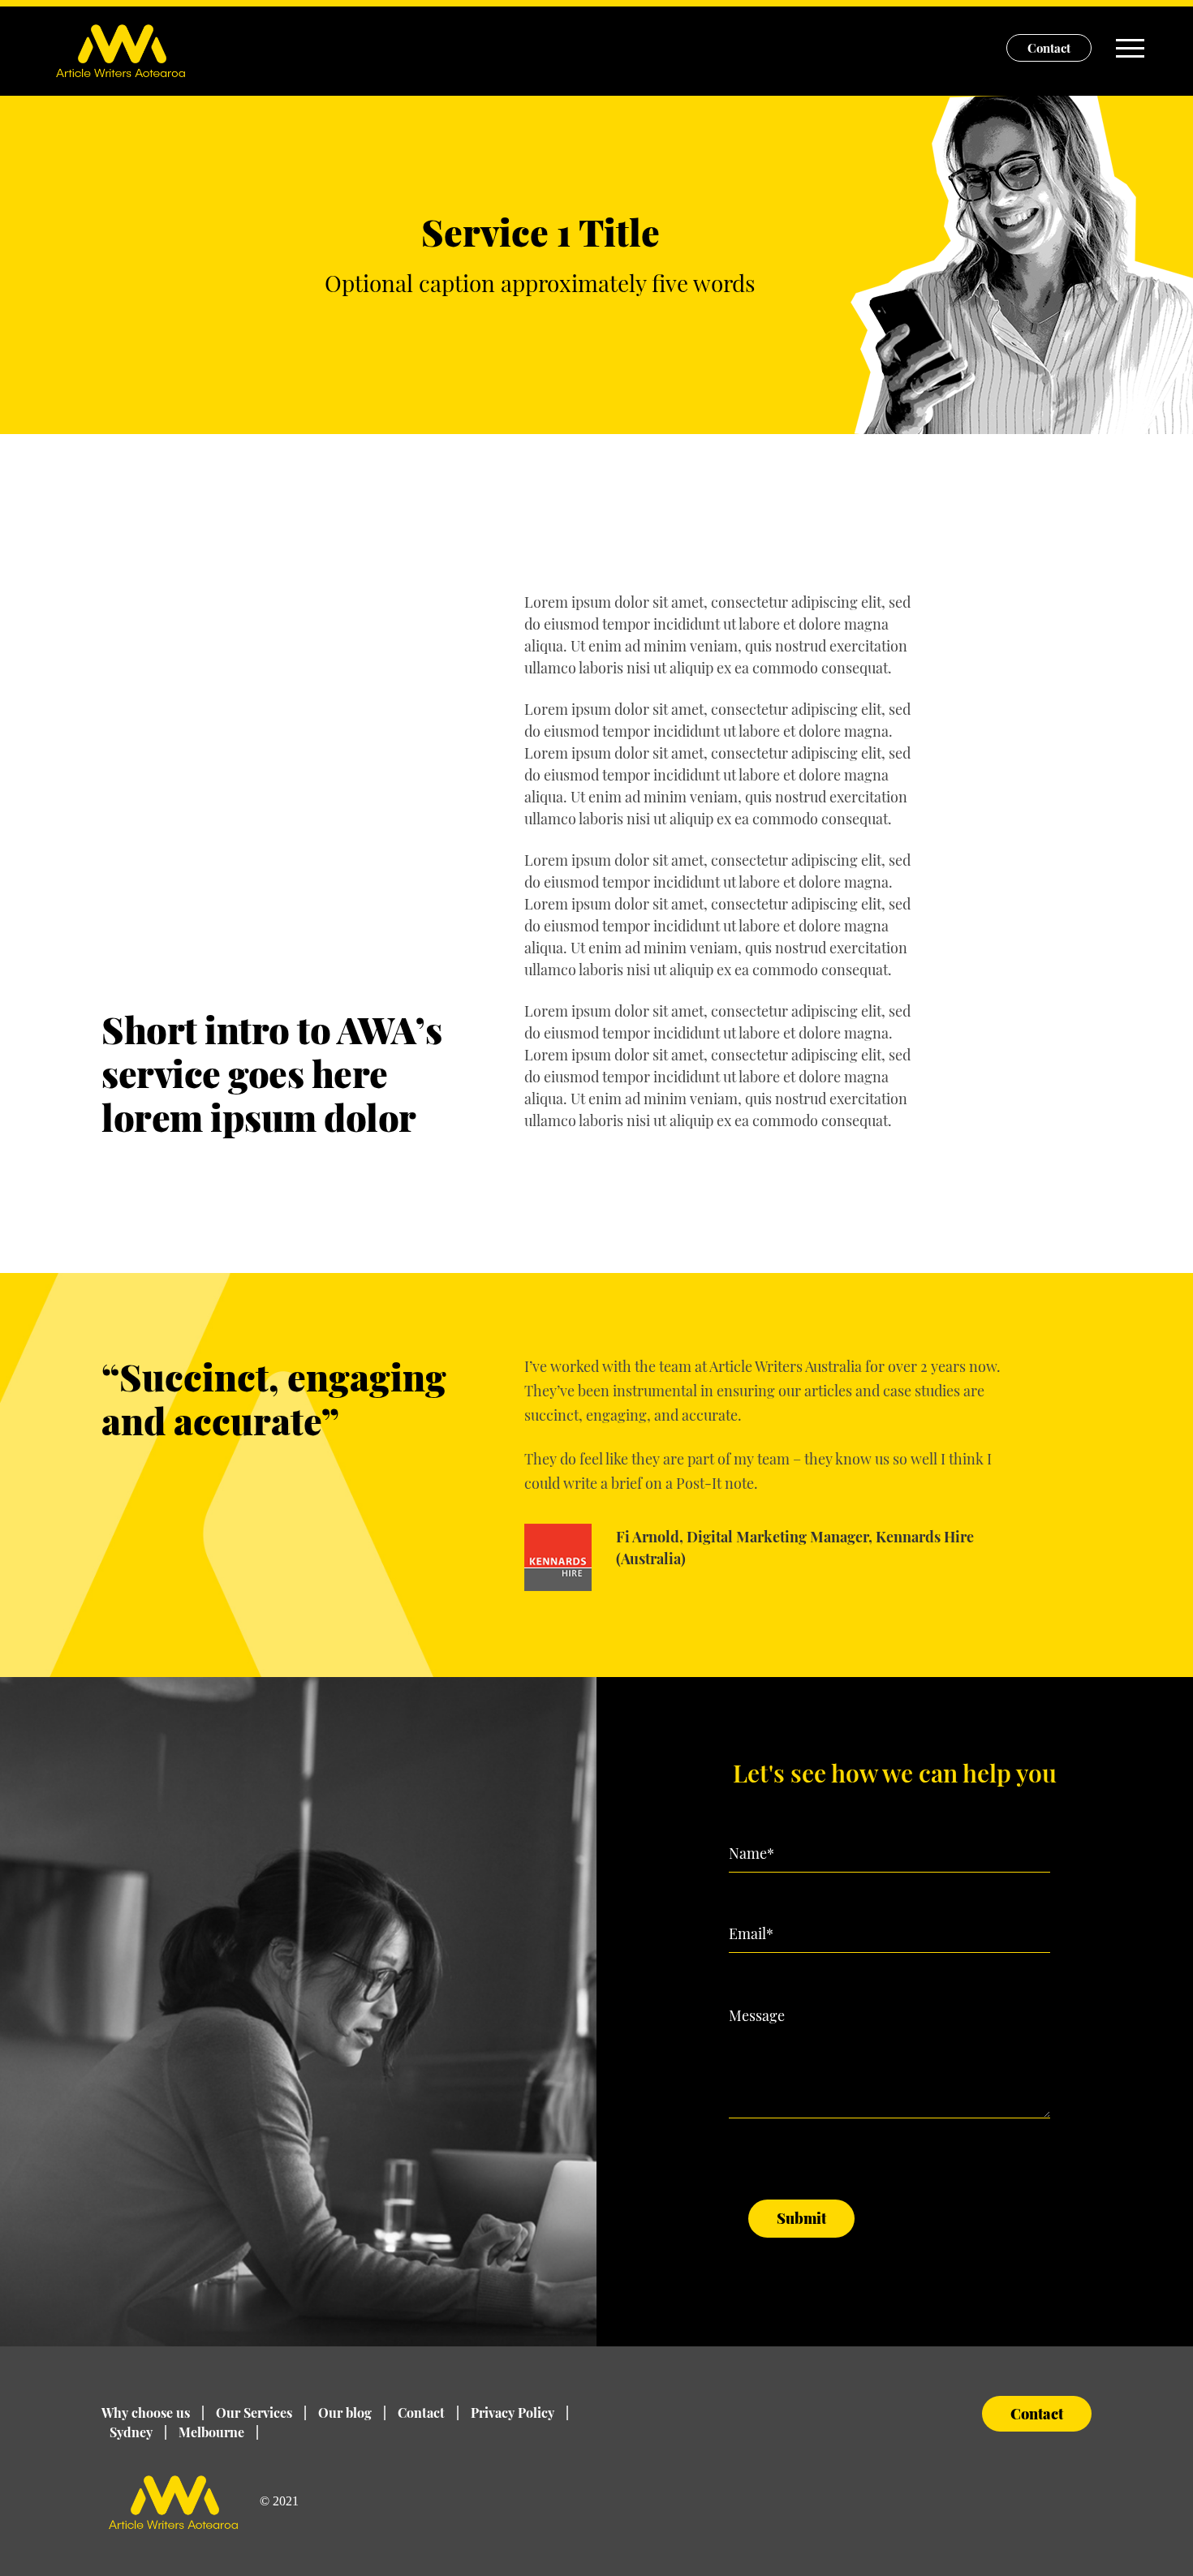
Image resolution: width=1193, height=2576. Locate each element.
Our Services (261, 2413)
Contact (1049, 48)
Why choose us (153, 2413)
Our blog (352, 2413)
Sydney (138, 2432)
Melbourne (219, 2432)
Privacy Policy (520, 2413)
